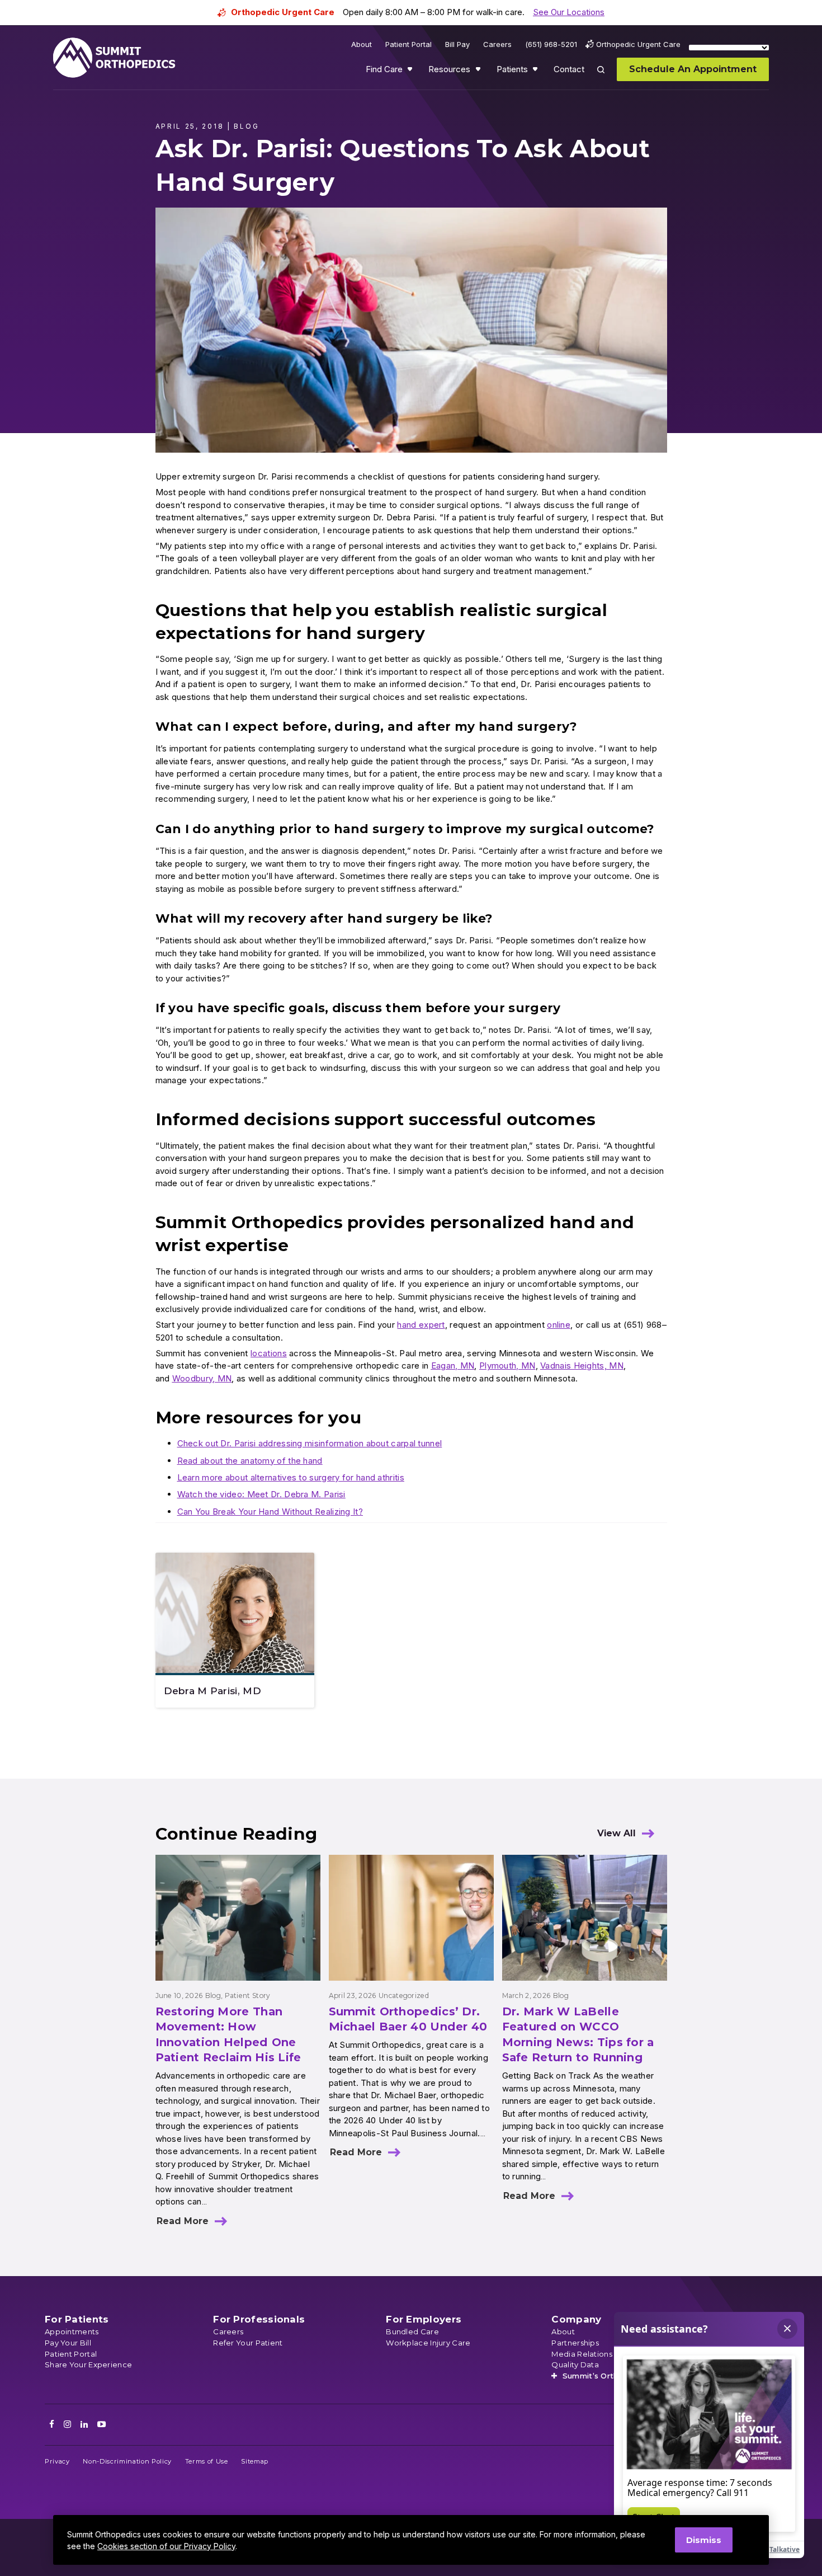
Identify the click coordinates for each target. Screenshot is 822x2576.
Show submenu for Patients (536, 72)
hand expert (421, 1325)
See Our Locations (569, 12)
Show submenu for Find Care (411, 72)
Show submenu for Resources (479, 72)
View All (616, 1833)
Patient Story (248, 1996)
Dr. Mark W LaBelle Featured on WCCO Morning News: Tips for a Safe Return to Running (578, 2035)
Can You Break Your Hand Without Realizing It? (270, 1512)
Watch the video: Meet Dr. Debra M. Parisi (261, 1494)
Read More (183, 2221)
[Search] (607, 77)
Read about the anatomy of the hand (250, 1461)
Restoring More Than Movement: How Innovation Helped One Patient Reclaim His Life (228, 2035)
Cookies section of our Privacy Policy (166, 2546)
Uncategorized (404, 1996)
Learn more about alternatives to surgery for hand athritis (291, 1477)
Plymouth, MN (507, 1365)
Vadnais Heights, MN (582, 1365)
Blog (213, 1996)
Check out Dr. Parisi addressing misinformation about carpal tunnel (310, 1443)
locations (269, 1353)
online (559, 1325)
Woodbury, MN (202, 1378)
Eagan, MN (453, 1365)
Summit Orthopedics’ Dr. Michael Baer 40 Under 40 (408, 2019)
